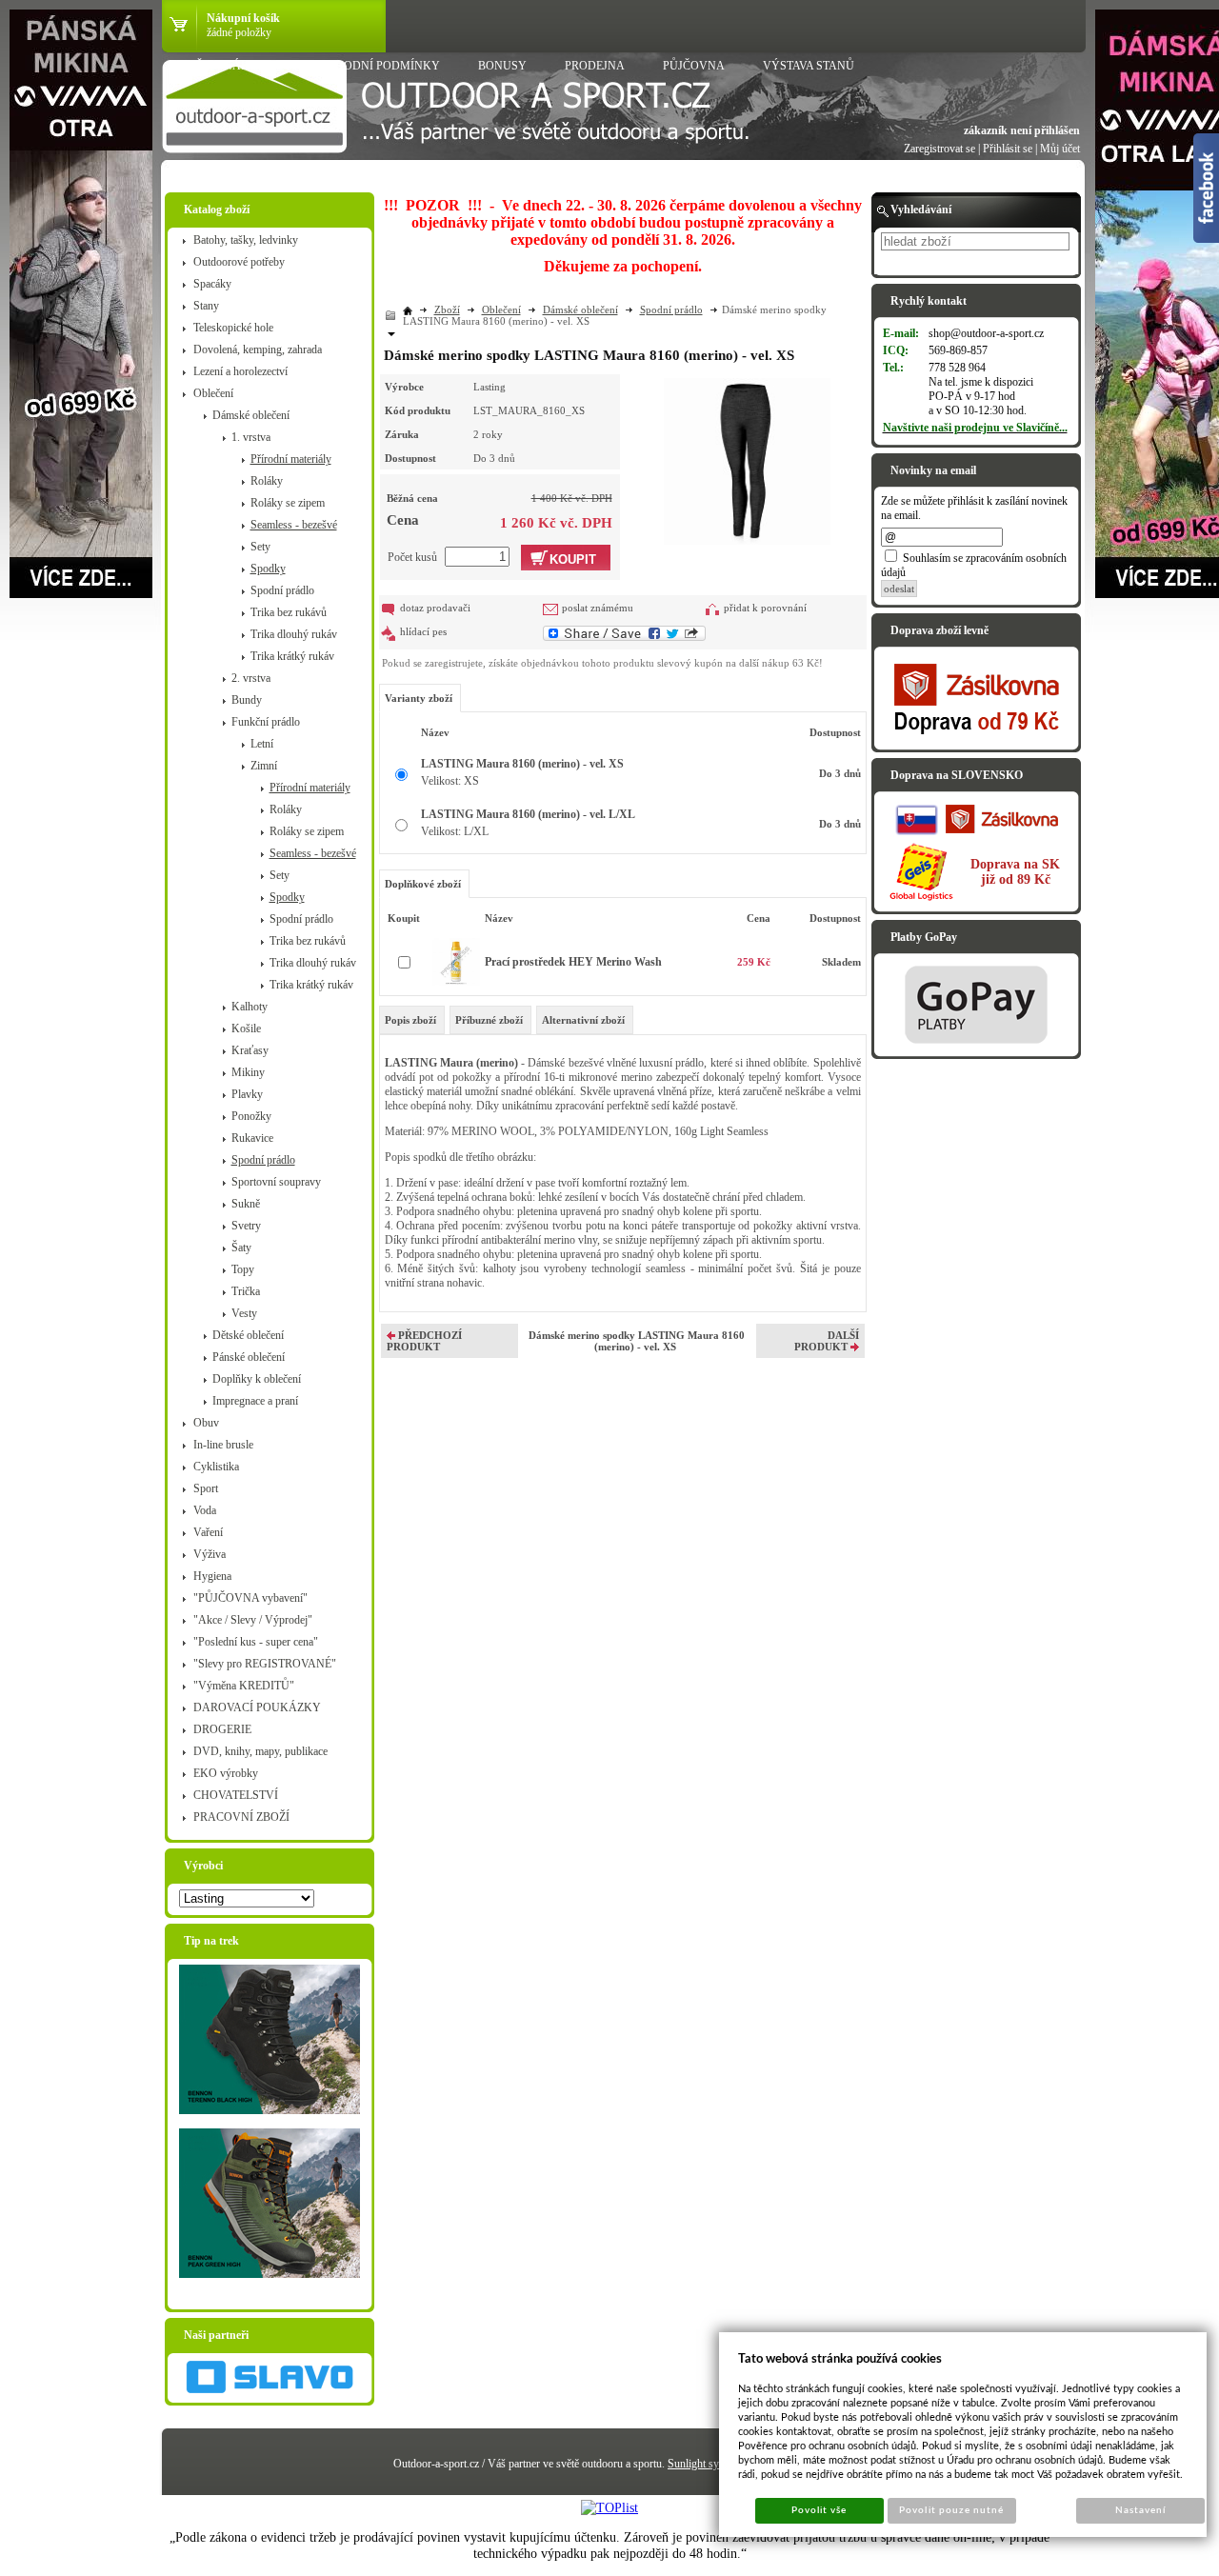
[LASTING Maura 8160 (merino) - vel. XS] (747, 459)
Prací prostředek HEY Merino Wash (573, 962)
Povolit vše (819, 2510)
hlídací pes (423, 631)
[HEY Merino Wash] (456, 982)
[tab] (412, 1020)
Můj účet (1060, 149)
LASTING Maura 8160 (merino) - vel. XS (522, 764)
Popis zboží (410, 1020)
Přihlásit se (1008, 149)
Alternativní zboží (583, 1020)
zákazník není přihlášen (1022, 130)
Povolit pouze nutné (951, 2510)
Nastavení (1140, 2510)
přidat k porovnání (765, 608)
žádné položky (239, 32)
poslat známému (598, 608)
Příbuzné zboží (489, 1020)
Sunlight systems (706, 2464)
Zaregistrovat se (939, 149)
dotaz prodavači (435, 608)
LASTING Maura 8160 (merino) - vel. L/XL (528, 814)
